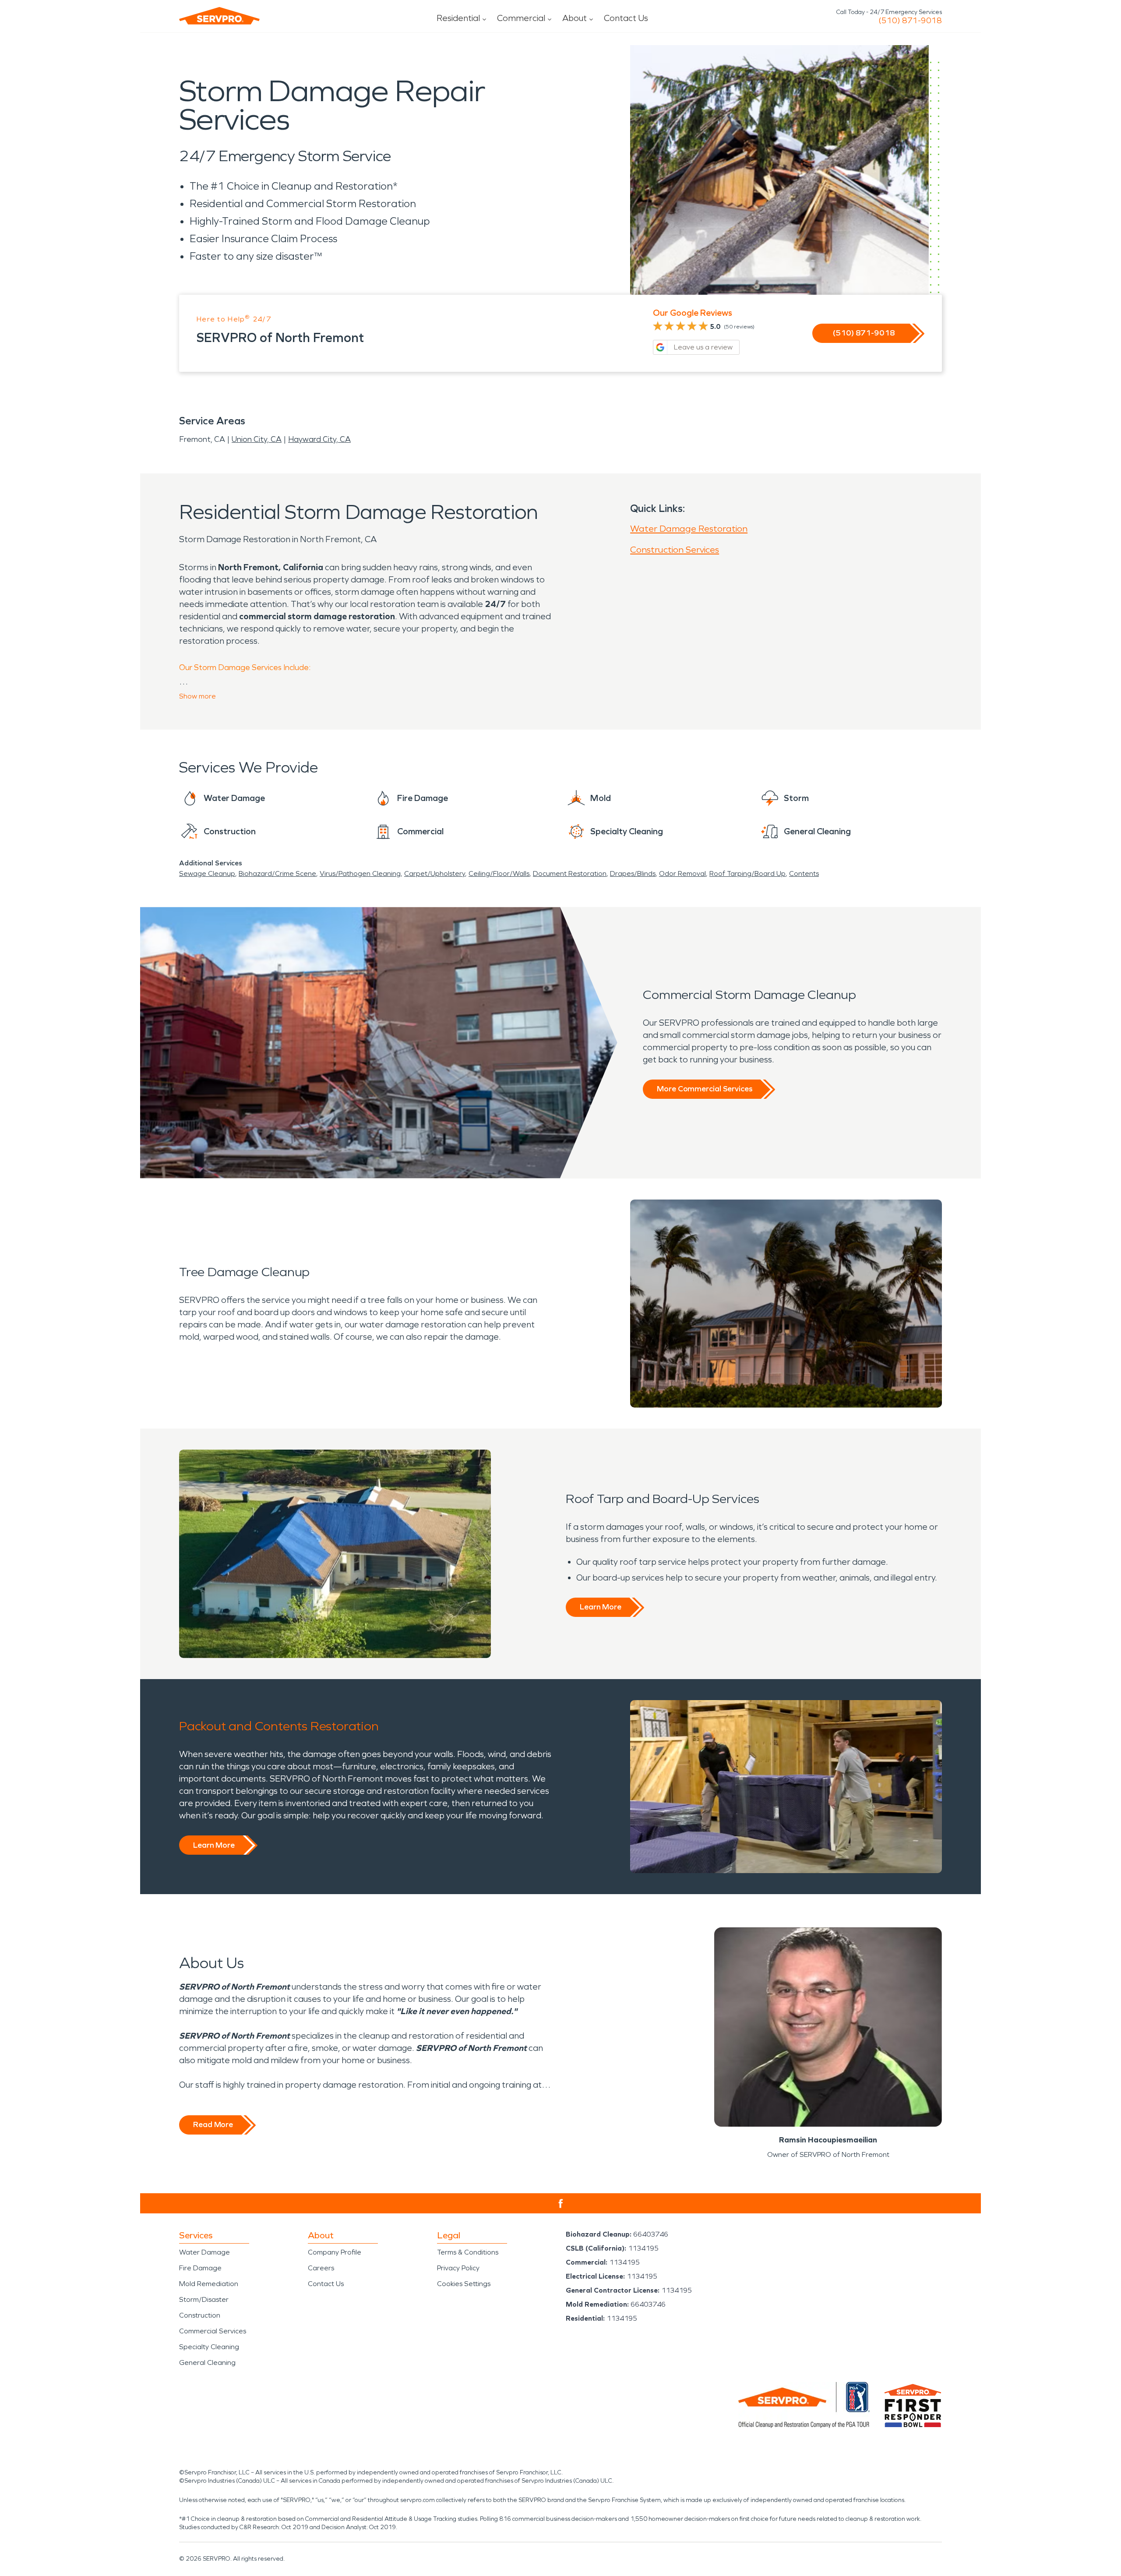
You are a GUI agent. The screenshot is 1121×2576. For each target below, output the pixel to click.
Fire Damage (200, 2268)
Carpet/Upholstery (435, 873)
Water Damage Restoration (689, 529)
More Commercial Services (705, 1089)
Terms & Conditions (468, 2252)
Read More (213, 2124)
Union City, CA (257, 439)
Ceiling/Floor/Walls (499, 873)
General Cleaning (207, 2363)
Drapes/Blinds (633, 873)
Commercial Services (213, 2331)
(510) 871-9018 (910, 21)
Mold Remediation (209, 2284)
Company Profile (335, 2252)
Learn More (601, 1607)
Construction (200, 2315)
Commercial (521, 18)
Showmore (197, 696)
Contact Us (626, 18)
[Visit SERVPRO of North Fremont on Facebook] (561, 2204)
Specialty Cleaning (209, 2347)
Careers (321, 2268)
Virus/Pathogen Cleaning (360, 873)
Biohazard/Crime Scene (277, 873)
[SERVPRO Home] (219, 16)
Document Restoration (570, 873)
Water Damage (204, 2252)
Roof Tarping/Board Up (747, 873)
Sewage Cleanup (207, 873)
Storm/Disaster (204, 2299)
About (575, 18)
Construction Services (675, 550)
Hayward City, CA (319, 439)
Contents (804, 873)
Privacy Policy (458, 2268)
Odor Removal (682, 873)
